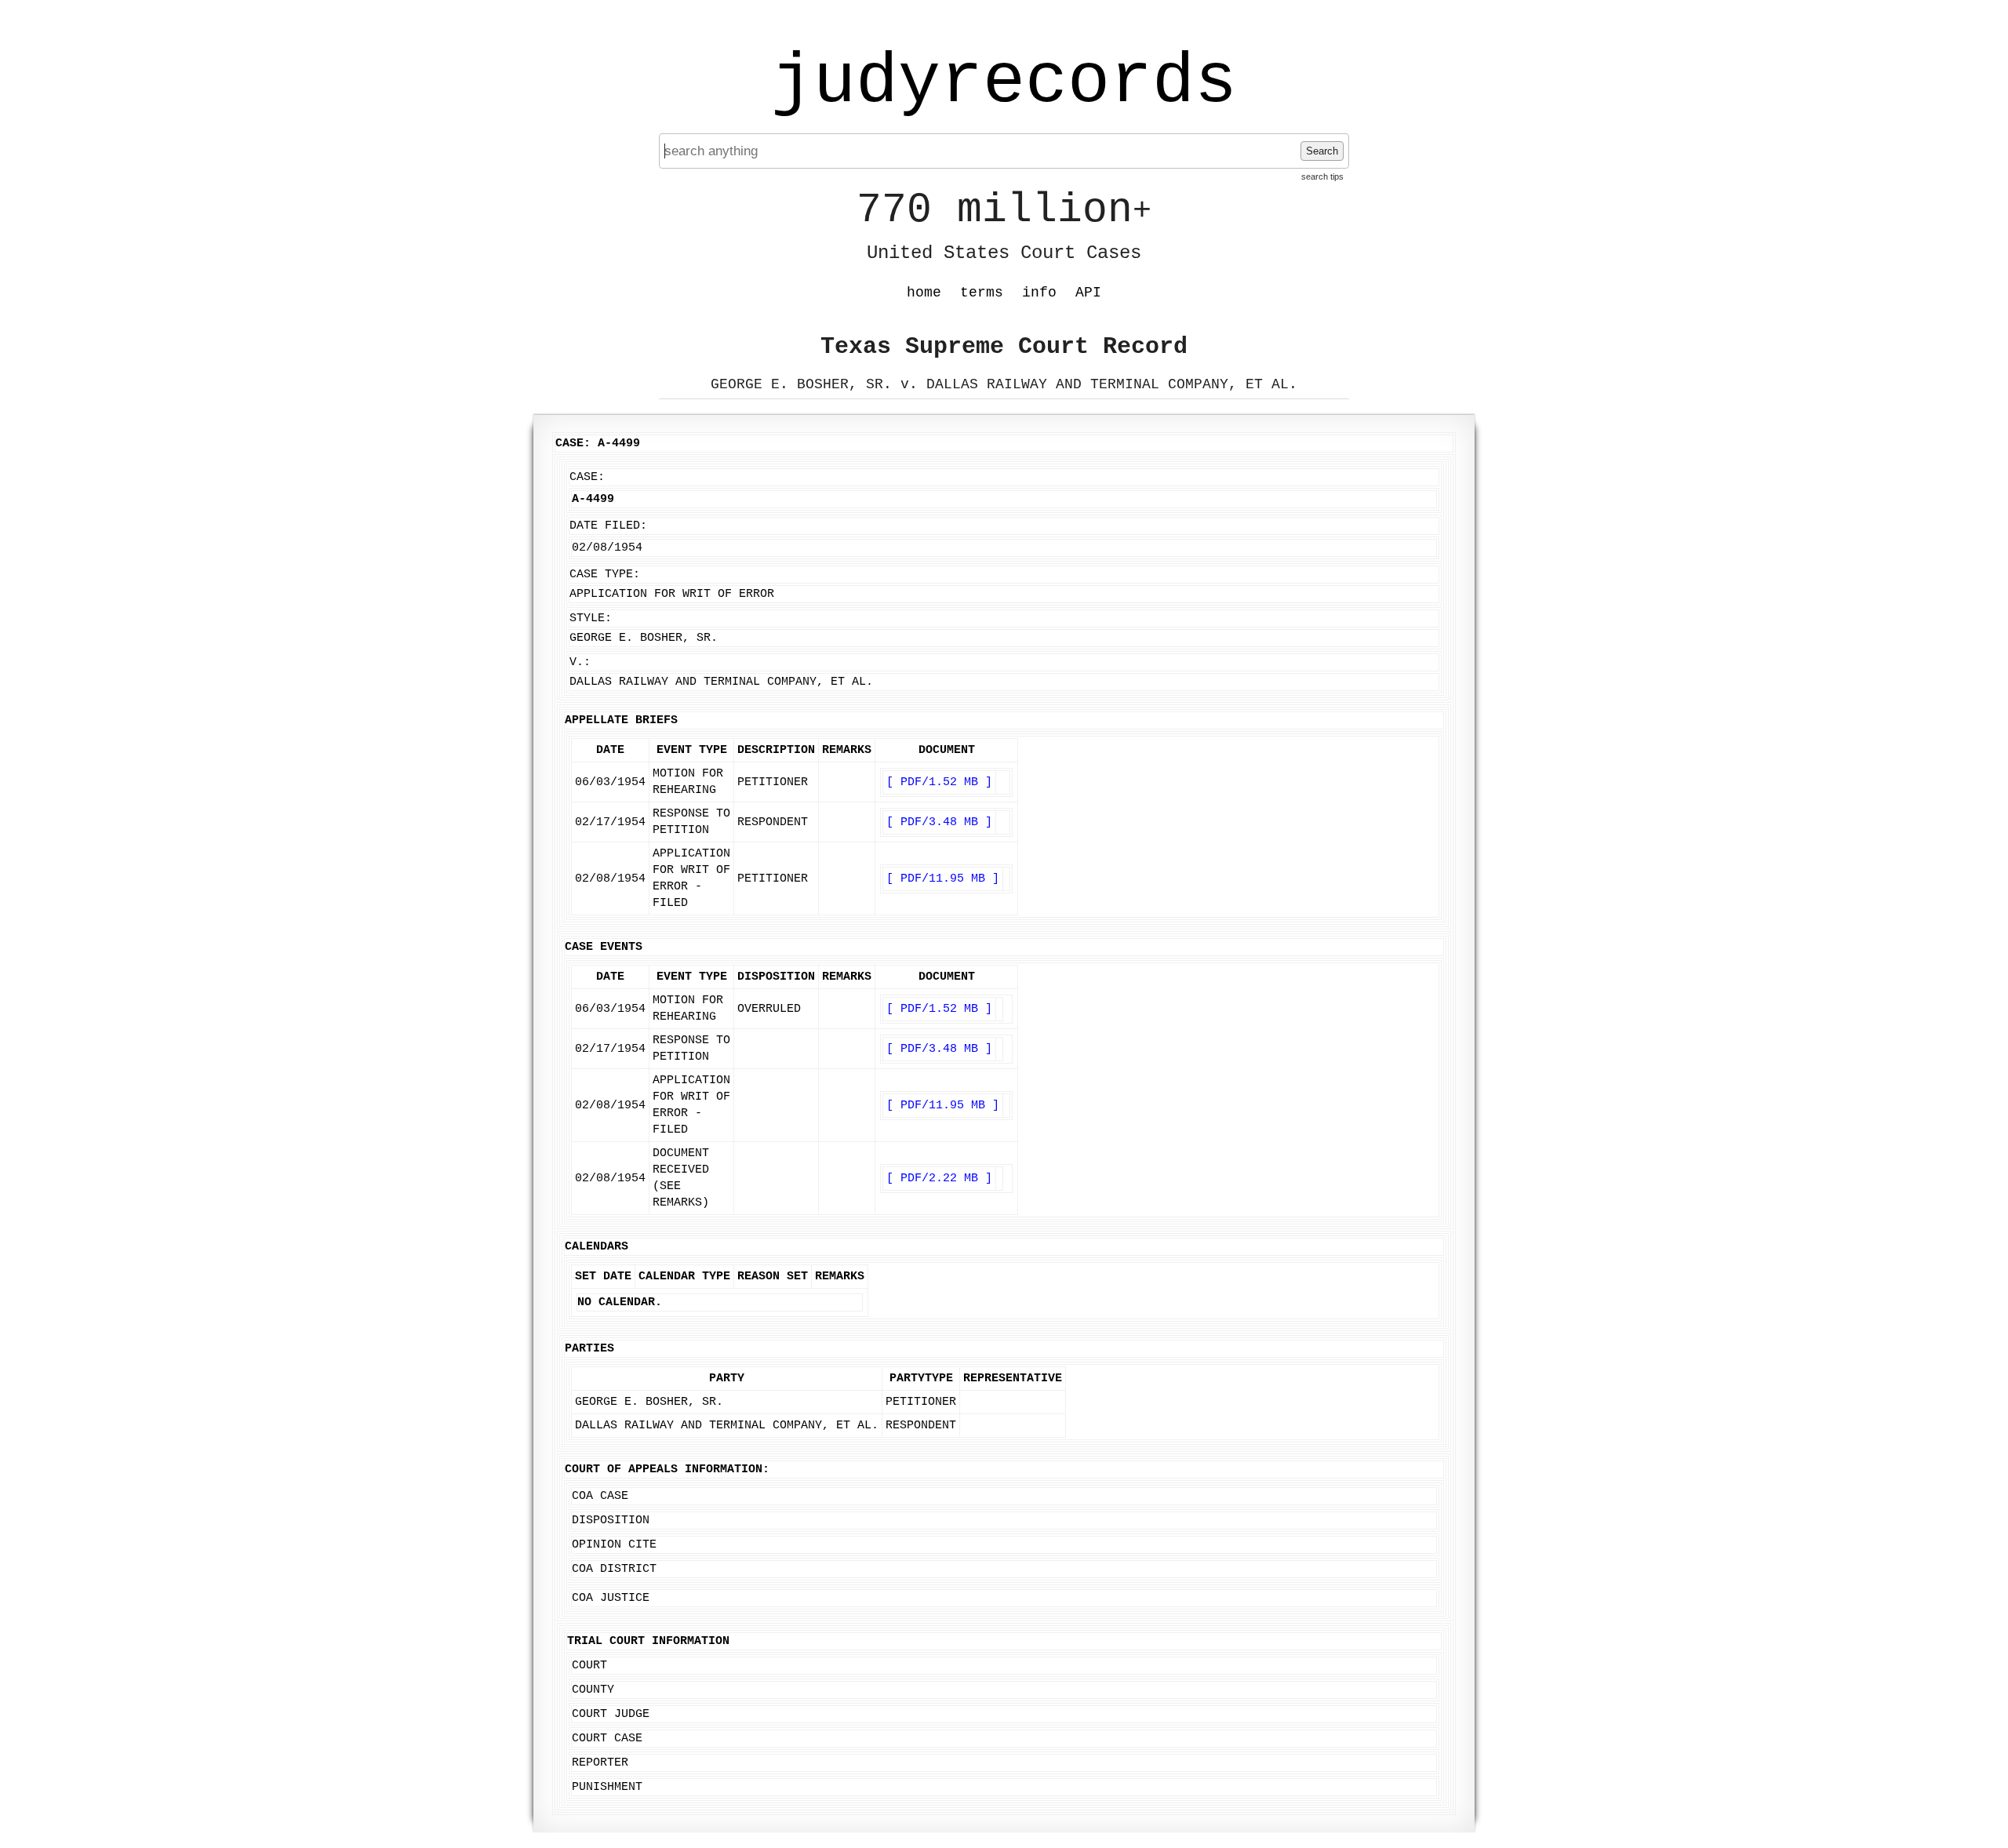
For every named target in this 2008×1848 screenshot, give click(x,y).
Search (1322, 151)
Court (589, 1666)
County (593, 1690)
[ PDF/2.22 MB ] (939, 1179)
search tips (1322, 176)
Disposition (611, 1521)
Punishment (607, 1787)
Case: (587, 477)
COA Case (600, 1496)
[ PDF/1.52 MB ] (939, 782)
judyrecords (1004, 82)
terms (982, 293)
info (1039, 293)
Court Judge (611, 1714)
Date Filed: (608, 526)
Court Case (607, 1739)
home (924, 293)
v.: (580, 662)
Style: (591, 618)
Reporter (600, 1763)
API (1088, 293)
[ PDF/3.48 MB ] (939, 822)
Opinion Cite (614, 1545)
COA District (614, 1569)
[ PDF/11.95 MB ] (943, 879)
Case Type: (605, 575)
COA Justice (611, 1598)
